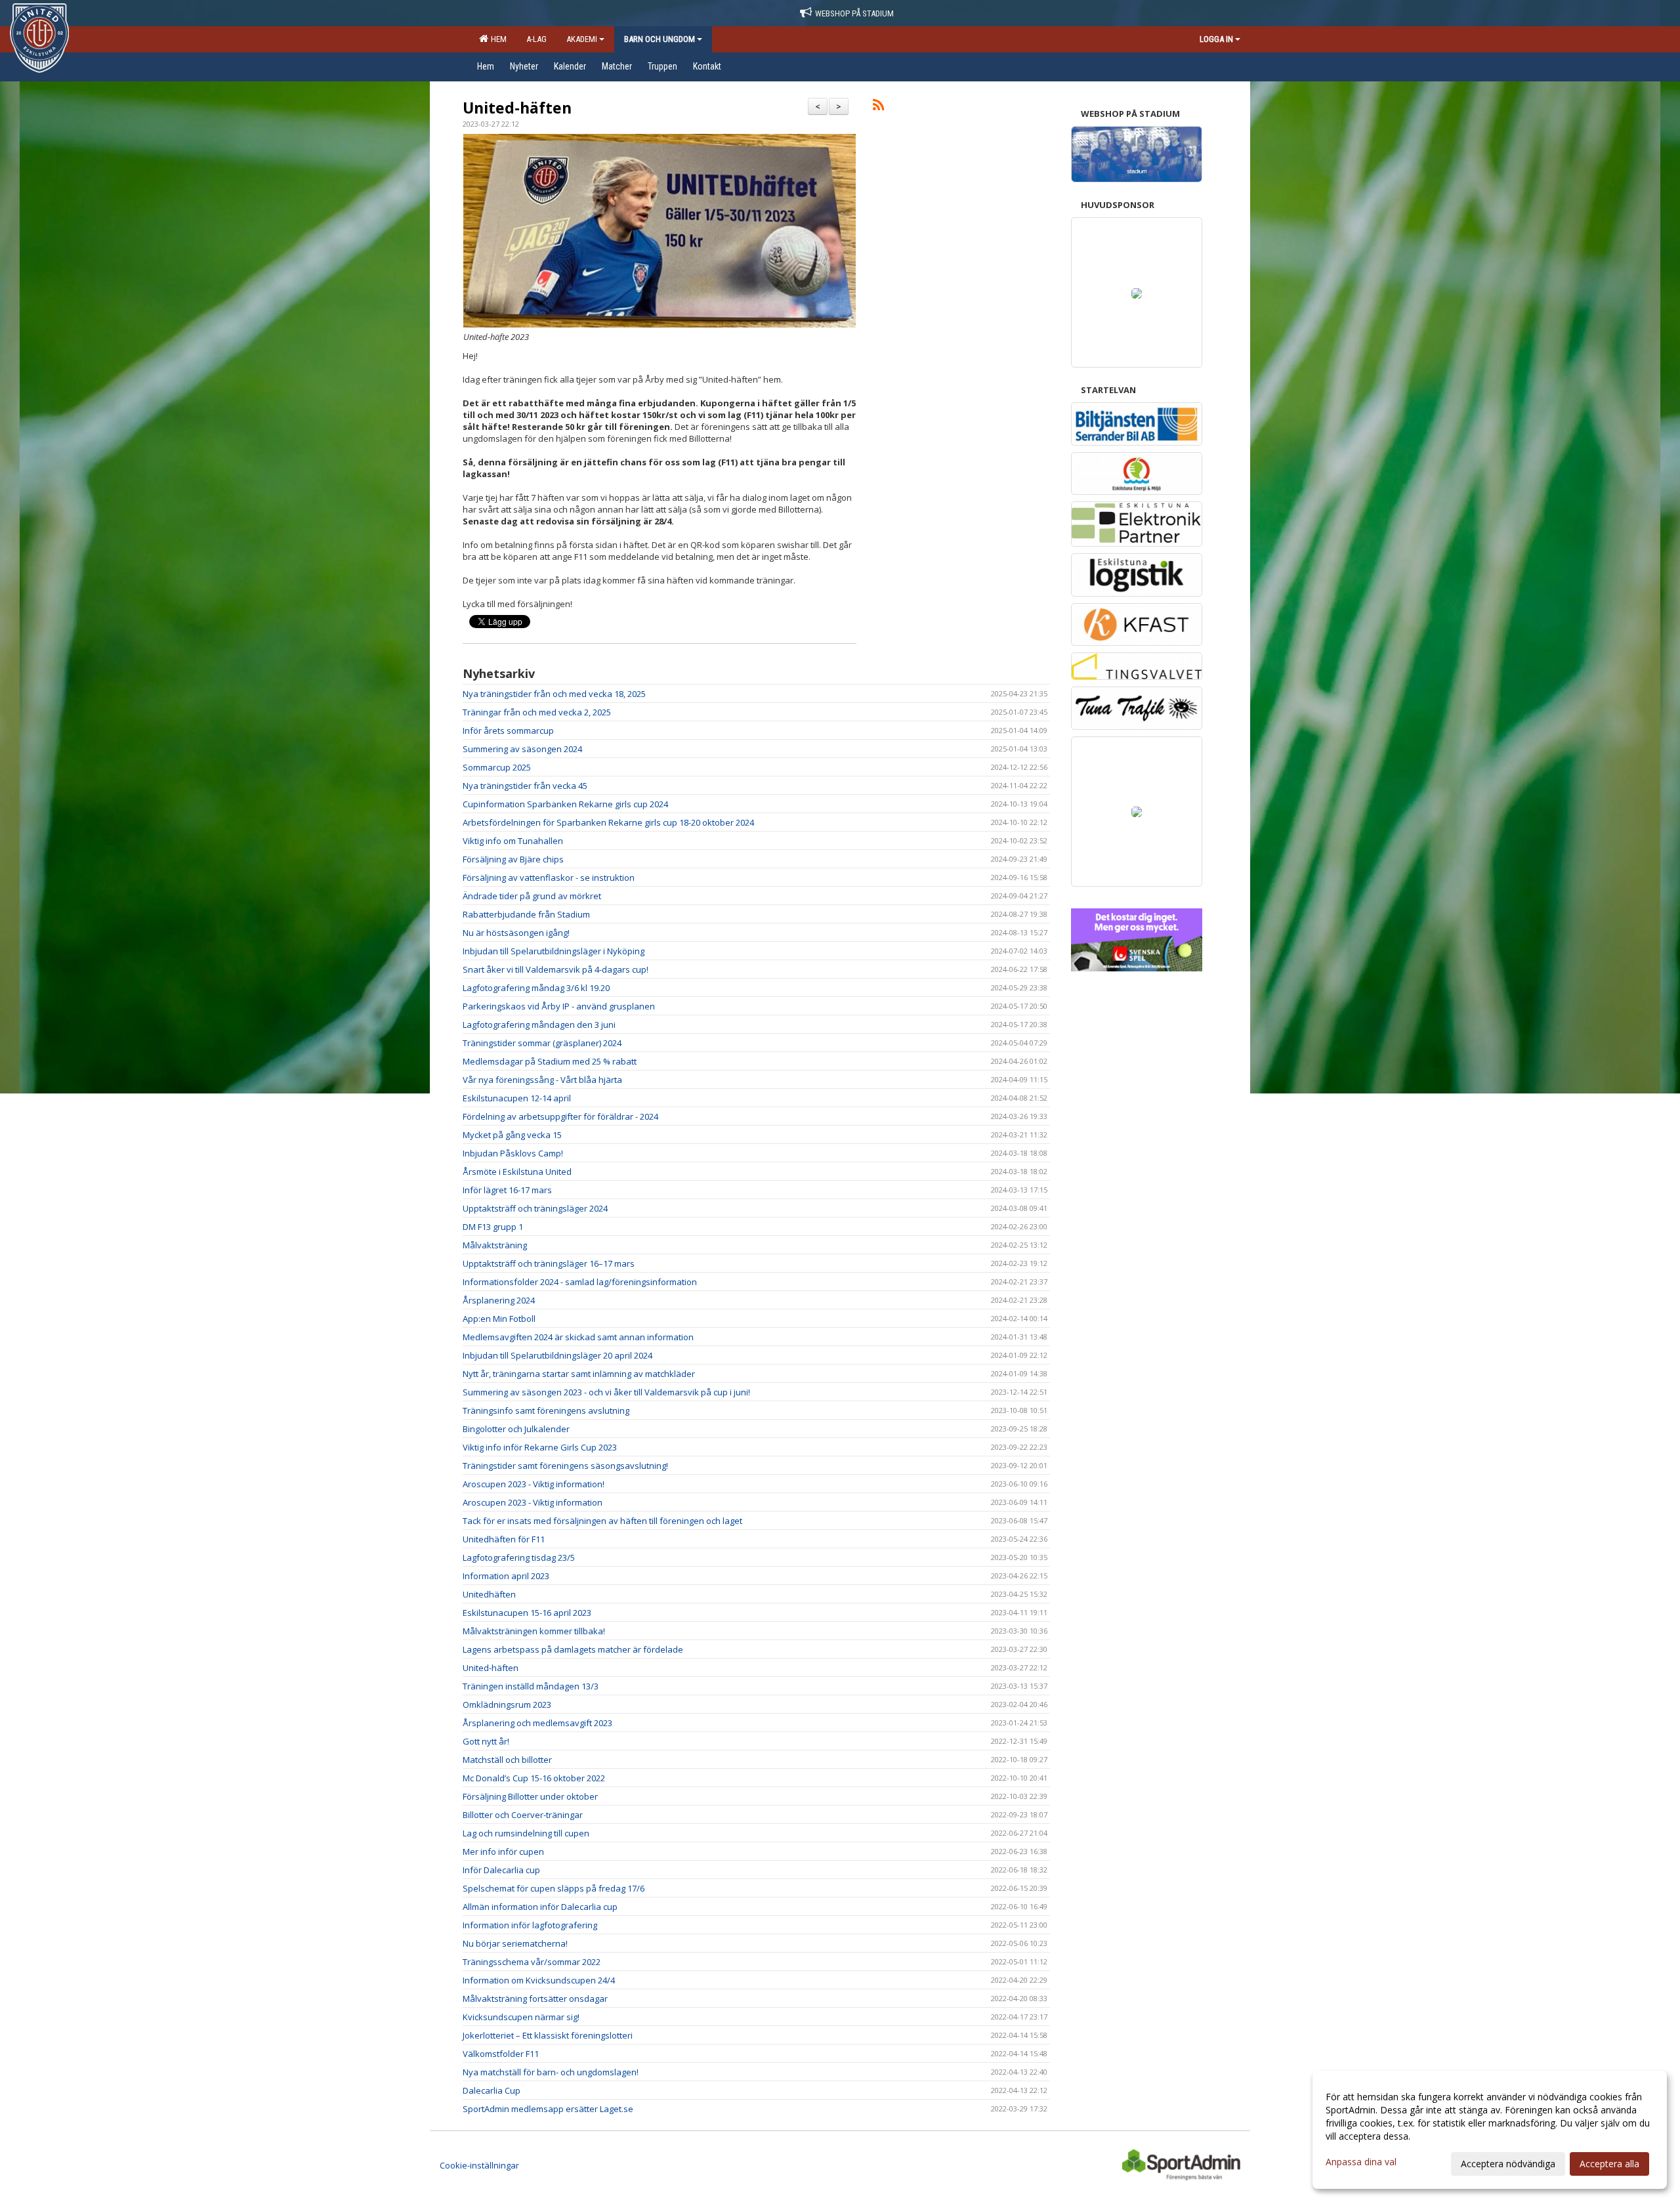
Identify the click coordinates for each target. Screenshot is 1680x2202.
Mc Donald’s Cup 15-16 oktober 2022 (534, 1778)
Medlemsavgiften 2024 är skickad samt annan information (578, 1337)
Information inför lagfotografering (530, 1925)
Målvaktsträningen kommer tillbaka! (534, 1631)
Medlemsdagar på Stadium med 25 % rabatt (550, 1061)
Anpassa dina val (1361, 2162)
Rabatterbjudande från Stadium (526, 914)
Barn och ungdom (660, 39)
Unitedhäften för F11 (504, 1539)
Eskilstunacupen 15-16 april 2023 (527, 1613)
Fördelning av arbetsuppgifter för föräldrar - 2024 (560, 1116)
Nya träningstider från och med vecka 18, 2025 (554, 694)
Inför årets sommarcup (508, 730)
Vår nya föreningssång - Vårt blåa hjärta (542, 1080)
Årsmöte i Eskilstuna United (517, 1172)
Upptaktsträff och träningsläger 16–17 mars (549, 1263)
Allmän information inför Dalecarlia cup (540, 1907)
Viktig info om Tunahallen (513, 841)
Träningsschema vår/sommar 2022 (532, 1962)
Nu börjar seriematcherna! (515, 1943)
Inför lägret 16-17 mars (507, 1190)
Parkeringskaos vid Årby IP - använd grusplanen (559, 1006)
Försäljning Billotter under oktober (530, 1796)
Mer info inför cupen (503, 1852)
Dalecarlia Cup (492, 2090)
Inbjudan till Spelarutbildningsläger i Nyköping (554, 951)
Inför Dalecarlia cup (501, 1870)
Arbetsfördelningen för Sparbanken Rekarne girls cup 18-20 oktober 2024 (608, 822)
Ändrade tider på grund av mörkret (532, 896)
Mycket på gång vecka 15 (512, 1135)
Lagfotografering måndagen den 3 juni (539, 1025)
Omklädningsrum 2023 (507, 1704)
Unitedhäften (489, 1594)
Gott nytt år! (486, 1741)
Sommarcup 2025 (497, 767)
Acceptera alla (1609, 2164)
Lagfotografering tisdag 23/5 (519, 1557)
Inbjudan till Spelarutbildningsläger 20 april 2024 (557, 1355)
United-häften (517, 108)
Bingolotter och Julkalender (516, 1429)
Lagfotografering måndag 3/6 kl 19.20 (536, 988)
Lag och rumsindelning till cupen (526, 1833)
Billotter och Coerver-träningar (523, 1815)
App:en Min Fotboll (499, 1319)
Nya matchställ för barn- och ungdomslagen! (551, 2072)
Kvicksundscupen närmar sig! (521, 2017)
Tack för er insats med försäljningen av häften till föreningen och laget (602, 1521)
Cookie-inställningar (479, 2165)
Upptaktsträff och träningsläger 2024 (535, 1208)
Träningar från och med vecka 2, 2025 (537, 712)
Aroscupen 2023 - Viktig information (533, 1502)
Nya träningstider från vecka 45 (525, 786)
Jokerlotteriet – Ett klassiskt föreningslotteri (548, 2035)
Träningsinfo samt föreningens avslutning (546, 1410)
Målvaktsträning (495, 1245)
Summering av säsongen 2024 (522, 749)
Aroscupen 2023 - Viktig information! (534, 1484)
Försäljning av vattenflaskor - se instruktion (549, 878)
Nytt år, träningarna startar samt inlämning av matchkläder (579, 1374)
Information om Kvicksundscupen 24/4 (539, 1980)
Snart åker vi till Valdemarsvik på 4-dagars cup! (556, 969)
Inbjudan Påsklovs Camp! (513, 1153)
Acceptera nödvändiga (1508, 2164)
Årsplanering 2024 (499, 1300)
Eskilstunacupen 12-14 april (517, 1098)
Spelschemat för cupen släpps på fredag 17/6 (554, 1888)
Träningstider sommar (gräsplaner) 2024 (542, 1043)
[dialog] (1490, 2130)
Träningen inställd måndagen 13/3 (531, 1686)
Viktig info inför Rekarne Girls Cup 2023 (540, 1447)
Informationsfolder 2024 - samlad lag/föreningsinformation (580, 1282)
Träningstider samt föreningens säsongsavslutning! (565, 1466)
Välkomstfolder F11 (501, 2054)
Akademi (582, 39)
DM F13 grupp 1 (493, 1227)
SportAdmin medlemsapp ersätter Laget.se (548, 2109)
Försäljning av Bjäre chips (513, 859)
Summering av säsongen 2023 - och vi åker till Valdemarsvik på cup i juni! (606, 1392)
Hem (497, 39)
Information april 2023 (506, 1576)
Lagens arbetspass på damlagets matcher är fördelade (573, 1649)
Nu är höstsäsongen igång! (516, 933)
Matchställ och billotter (507, 1760)
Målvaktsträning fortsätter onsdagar (535, 1999)
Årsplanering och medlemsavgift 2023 (537, 1723)
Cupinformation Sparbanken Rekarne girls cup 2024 (565, 804)
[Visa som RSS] (878, 107)
